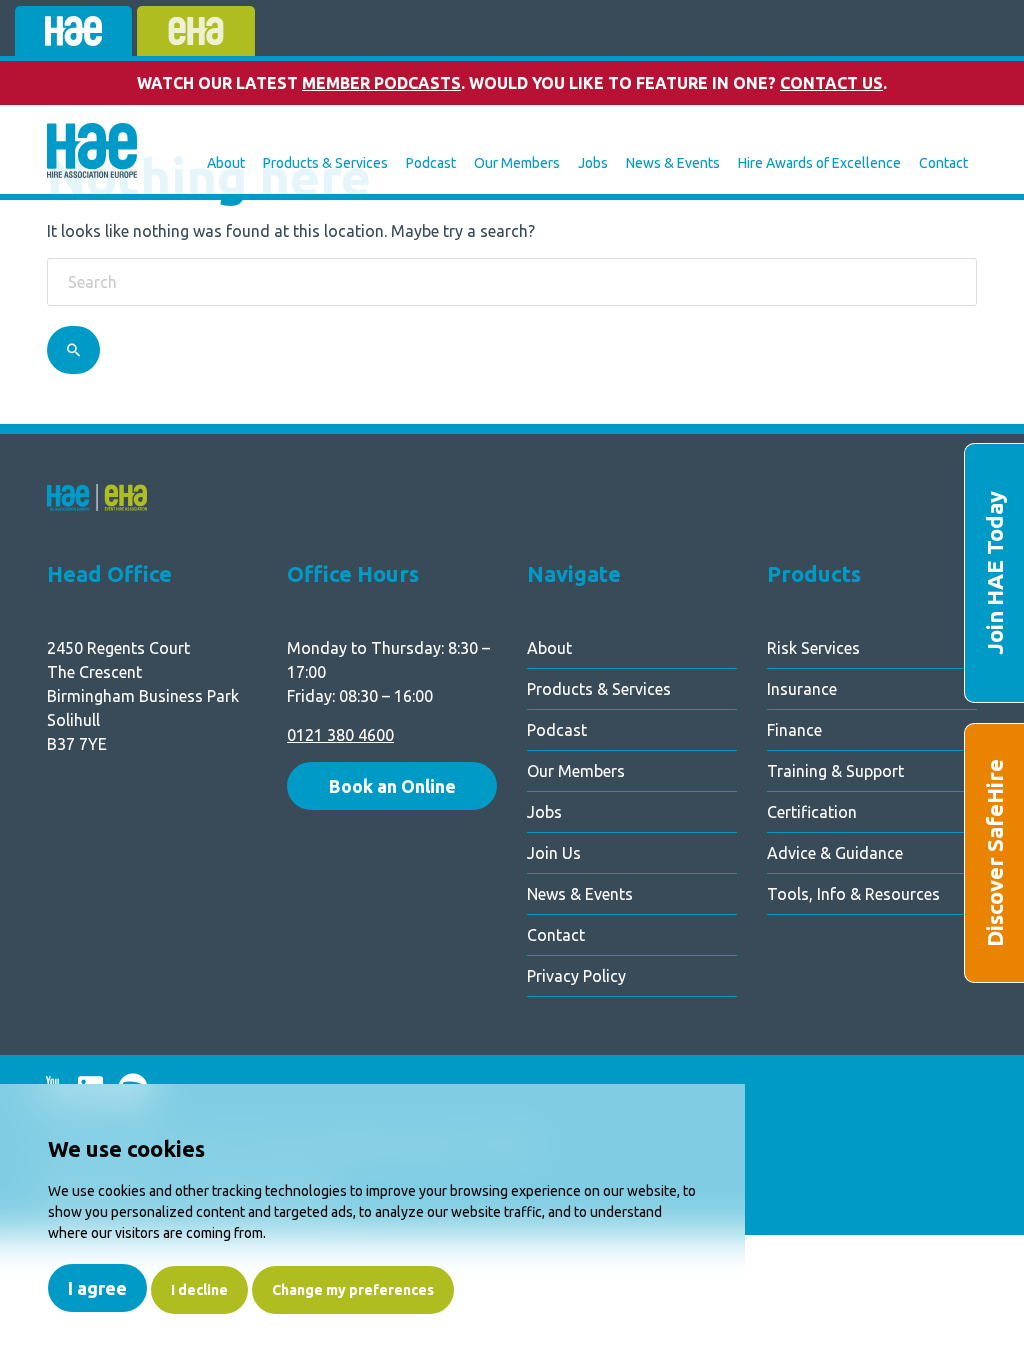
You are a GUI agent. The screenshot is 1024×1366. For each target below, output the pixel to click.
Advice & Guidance (835, 853)
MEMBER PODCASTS (381, 83)
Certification (812, 812)
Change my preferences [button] (353, 1290)
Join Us (554, 853)
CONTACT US (831, 83)
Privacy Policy (576, 976)
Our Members (517, 163)
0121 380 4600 (340, 735)
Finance (794, 730)
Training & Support (835, 771)
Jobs (593, 163)
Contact (943, 163)
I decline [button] (199, 1290)
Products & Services (325, 163)
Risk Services (813, 648)
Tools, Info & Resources (853, 894)
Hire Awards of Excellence (819, 163)
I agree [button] (97, 1288)
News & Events (673, 163)
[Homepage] (92, 153)
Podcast (431, 163)
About (226, 163)
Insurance (802, 689)
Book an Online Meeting (392, 793)
